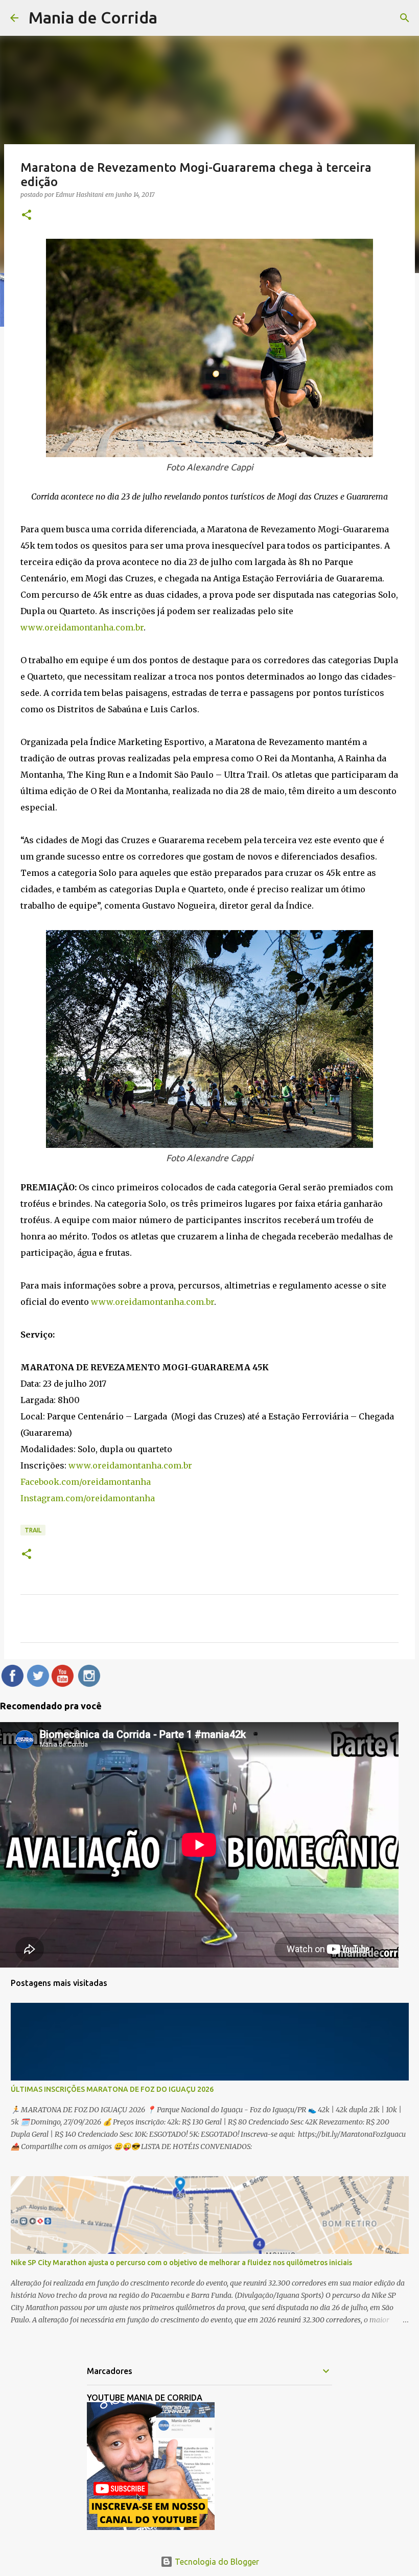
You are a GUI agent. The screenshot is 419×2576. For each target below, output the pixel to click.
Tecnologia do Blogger (216, 2562)
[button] (27, 216)
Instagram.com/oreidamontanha (88, 1498)
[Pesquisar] (405, 18)
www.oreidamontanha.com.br (82, 627)
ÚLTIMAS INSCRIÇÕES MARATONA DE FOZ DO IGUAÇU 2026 (112, 2089)
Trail (33, 1530)
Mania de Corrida (93, 17)
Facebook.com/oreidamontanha (86, 1482)
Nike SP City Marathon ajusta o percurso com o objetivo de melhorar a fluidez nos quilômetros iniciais (181, 2263)
